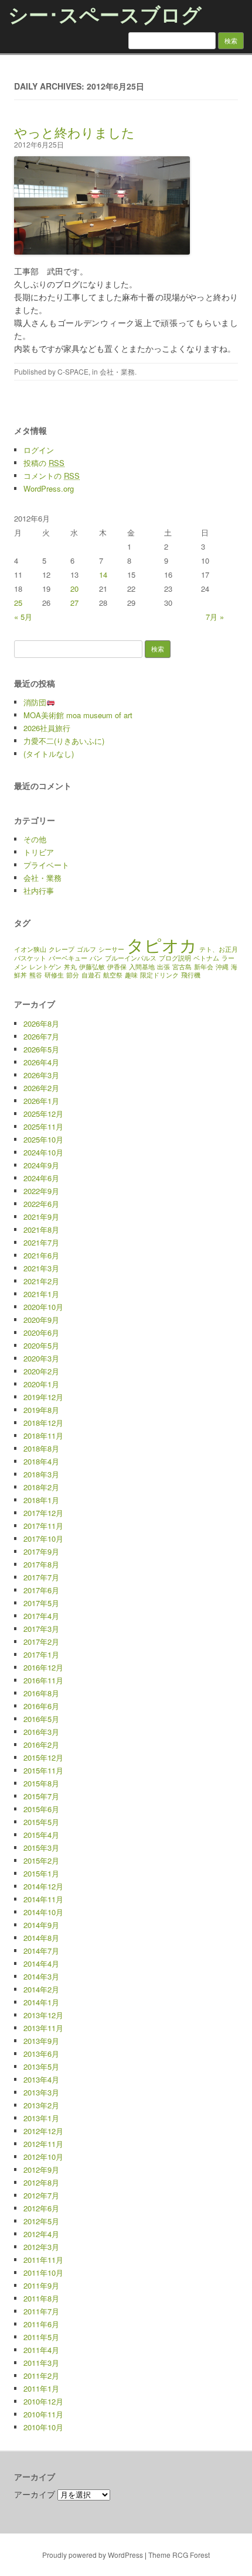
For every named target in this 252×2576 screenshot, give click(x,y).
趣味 (131, 975)
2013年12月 (43, 2015)
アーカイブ (35, 2494)
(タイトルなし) (49, 754)
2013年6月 (41, 2054)
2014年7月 (41, 1951)
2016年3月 (41, 1732)
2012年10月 (43, 2157)
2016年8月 (41, 1693)
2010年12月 (43, 2401)
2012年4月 (41, 2234)
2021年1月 (41, 1294)
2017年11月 (43, 1526)
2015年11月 (43, 1770)
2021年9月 (41, 1217)
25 (18, 603)
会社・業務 (117, 371)
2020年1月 (41, 1384)
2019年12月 (43, 1397)
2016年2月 (41, 1745)
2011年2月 (41, 2376)
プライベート (46, 865)
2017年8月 (41, 1564)
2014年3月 (41, 1976)
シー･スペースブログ (105, 14)
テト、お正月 (219, 949)
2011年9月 (41, 2285)
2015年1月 (41, 1873)
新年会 (204, 967)
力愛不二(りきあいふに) (64, 741)
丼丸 (70, 967)
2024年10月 (43, 1152)
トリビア (39, 852)
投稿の (44, 463)
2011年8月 (41, 2298)
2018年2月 (41, 1487)
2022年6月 (41, 1204)
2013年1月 (41, 2118)
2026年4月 (41, 1062)
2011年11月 (43, 2260)
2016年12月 (43, 1667)
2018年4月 (41, 1461)
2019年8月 (41, 1410)
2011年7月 (41, 2311)
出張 (164, 967)
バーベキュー (68, 958)
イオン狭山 (30, 949)
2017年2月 (41, 1642)
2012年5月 (41, 2221)
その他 (35, 839)
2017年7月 (41, 1577)
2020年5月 (41, 1345)
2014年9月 (41, 1925)
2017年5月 (41, 1603)
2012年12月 (43, 2131)
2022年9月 (41, 1191)
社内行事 (39, 891)
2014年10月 (43, 1912)
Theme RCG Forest (179, 2555)
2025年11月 (43, 1126)
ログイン (39, 450)
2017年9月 (41, 1551)
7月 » (215, 617)
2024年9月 (41, 1165)
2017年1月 (41, 1654)
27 (74, 603)
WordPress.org (49, 488)
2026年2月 (41, 1088)
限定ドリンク (159, 975)
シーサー (111, 949)
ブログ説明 (175, 958)
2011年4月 (41, 2350)
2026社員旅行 (47, 728)
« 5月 (23, 617)
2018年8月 (41, 1448)
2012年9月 (41, 2169)
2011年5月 (41, 2337)
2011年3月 (41, 2363)
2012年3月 (41, 2247)
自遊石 (91, 975)
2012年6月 (41, 2208)
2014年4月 (41, 1963)
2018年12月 (43, 1423)
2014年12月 (43, 1886)
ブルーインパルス (131, 958)
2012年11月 (43, 2144)
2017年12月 (43, 1513)
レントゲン (45, 967)
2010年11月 (43, 2414)
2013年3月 (41, 2092)
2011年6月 (41, 2324)
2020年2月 (41, 1371)
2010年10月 (43, 2427)
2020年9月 (41, 1320)
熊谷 (36, 975)
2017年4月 (41, 1616)
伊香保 (117, 967)
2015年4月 (41, 1835)
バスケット (30, 958)
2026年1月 (41, 1101)
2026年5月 (41, 1049)
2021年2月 (41, 1281)
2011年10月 (43, 2273)
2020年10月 (43, 1307)
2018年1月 (41, 1500)
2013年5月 (41, 2066)
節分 (73, 975)
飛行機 (191, 975)
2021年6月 (41, 1255)
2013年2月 (41, 2105)
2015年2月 (41, 1860)
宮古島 (182, 967)
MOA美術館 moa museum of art (78, 715)
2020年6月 (41, 1332)
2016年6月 (41, 1706)
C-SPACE (73, 371)
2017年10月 (43, 1539)
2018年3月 (41, 1474)
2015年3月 (41, 1848)
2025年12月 (43, 1114)
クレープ (62, 949)
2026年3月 (41, 1075)
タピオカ (162, 944)
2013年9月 (41, 2041)
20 (74, 589)
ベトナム (206, 958)
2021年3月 (41, 1268)
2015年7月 (41, 1796)
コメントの (52, 476)
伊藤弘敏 (92, 967)
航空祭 (113, 975)
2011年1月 (41, 2388)
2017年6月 (41, 1590)
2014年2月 (41, 1989)
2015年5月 (41, 1822)
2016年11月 (43, 1680)
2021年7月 (41, 1242)
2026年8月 (41, 1023)
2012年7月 (41, 2195)
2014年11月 (43, 1899)
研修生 (54, 975)
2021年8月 (41, 1229)
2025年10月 (43, 1139)
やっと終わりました (74, 132)
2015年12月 (43, 1757)
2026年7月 (41, 1036)
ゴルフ (86, 949)
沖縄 (222, 967)
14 (103, 574)
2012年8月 (41, 2182)
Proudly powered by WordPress (93, 2555)
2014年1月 (41, 2002)
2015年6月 (41, 1809)
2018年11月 (43, 1436)
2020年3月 (41, 1358)
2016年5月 (41, 1719)
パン (96, 958)
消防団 (35, 702)
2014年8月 (41, 1938)
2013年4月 (41, 2079)
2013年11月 (43, 2028)
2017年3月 (41, 1629)
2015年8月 (41, 1783)
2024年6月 (41, 1178)
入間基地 (142, 967)
